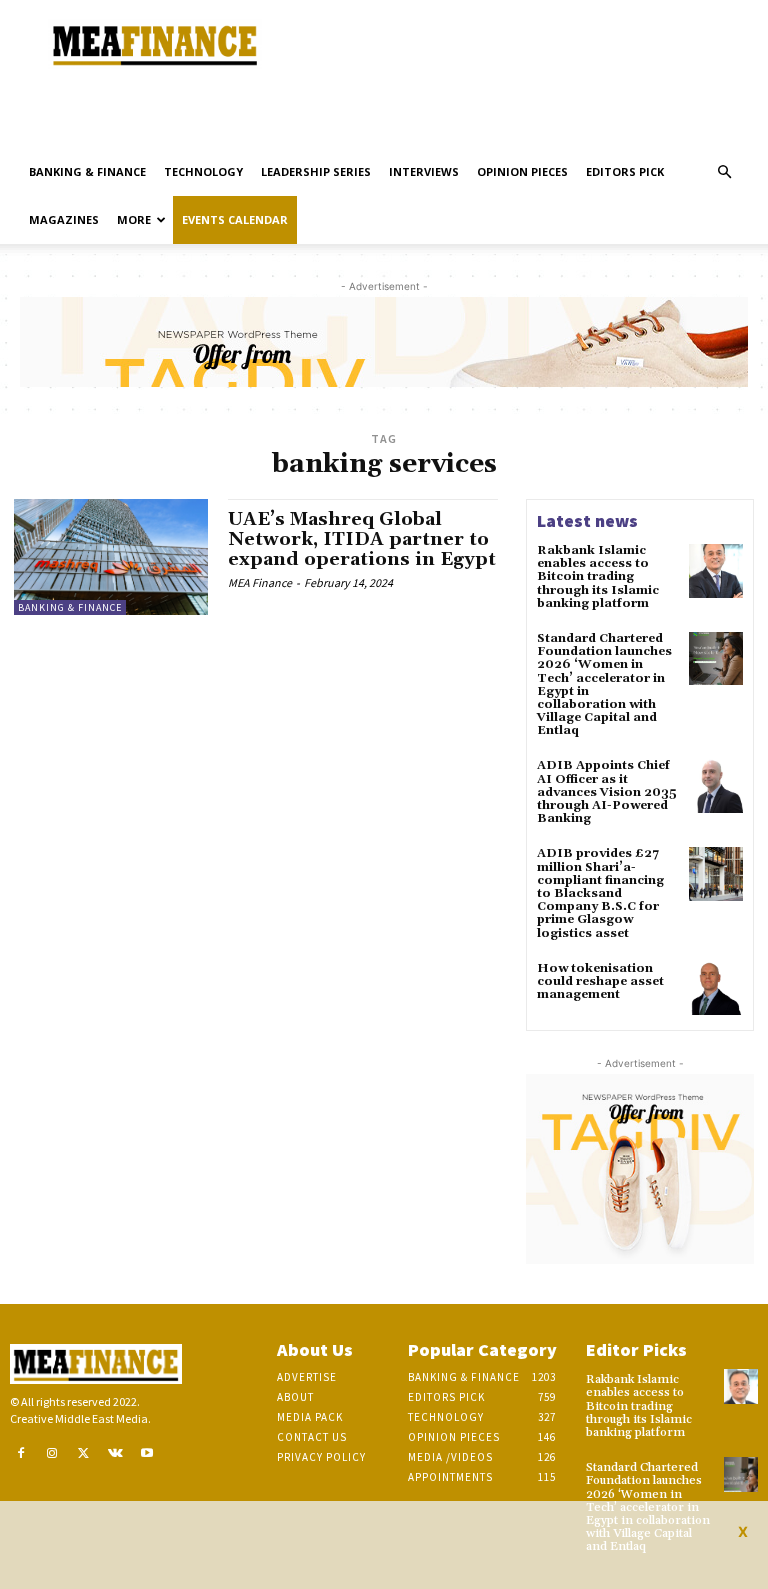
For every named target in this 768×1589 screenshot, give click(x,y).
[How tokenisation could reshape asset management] (716, 989)
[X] (84, 1454)
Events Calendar (235, 219)
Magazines (64, 219)
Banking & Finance (87, 171)
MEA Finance (260, 582)
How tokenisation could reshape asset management (600, 981)
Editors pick (625, 171)
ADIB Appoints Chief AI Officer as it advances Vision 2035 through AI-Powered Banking (607, 792)
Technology (203, 171)
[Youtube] (147, 1454)
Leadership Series (316, 171)
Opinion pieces (522, 171)
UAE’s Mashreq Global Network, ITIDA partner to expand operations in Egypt (362, 539)
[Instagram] (53, 1454)
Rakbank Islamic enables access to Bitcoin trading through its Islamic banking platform (598, 577)
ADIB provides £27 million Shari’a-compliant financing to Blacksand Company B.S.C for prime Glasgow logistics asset (600, 893)
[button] (724, 172)
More (134, 219)
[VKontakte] (116, 1454)
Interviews (424, 171)
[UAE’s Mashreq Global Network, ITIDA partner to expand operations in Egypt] (111, 557)
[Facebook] (21, 1454)
